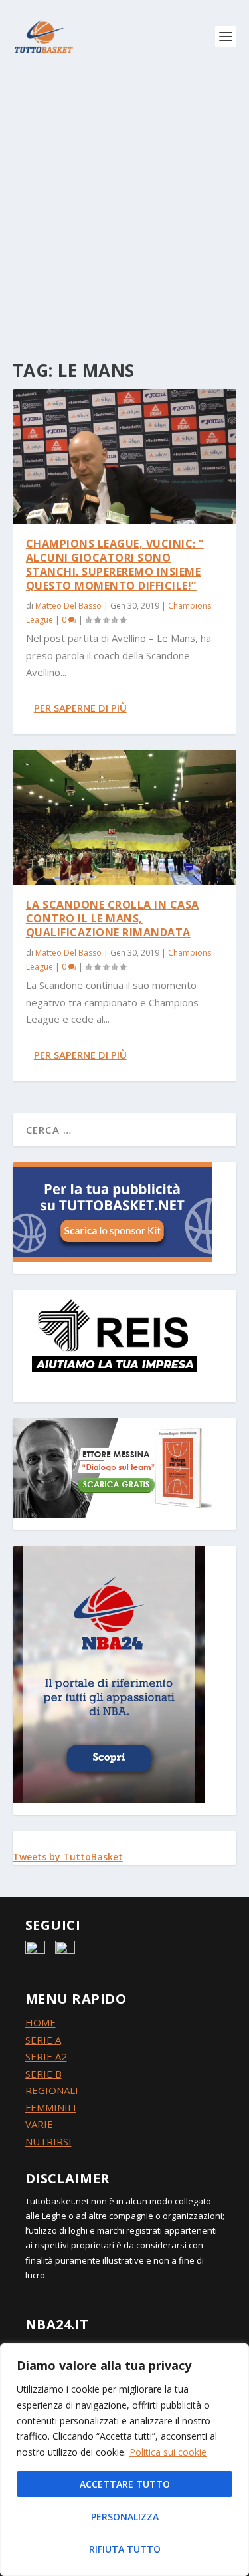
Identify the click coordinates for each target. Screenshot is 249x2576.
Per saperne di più (80, 708)
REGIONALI (52, 2090)
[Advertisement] (124, 204)
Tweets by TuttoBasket (68, 1857)
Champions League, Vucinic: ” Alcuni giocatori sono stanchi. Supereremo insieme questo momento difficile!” (115, 564)
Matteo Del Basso (68, 606)
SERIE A (43, 2040)
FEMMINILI (51, 2107)
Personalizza (125, 2517)
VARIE (39, 2124)
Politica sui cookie (168, 2452)
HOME (41, 2022)
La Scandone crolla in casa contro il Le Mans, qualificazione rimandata (113, 918)
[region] (124, 2460)
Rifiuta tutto (125, 2549)
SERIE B (43, 2074)
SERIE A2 (46, 2056)
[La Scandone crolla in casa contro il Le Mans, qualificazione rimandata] (125, 817)
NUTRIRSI (48, 2141)
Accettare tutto (125, 2484)
